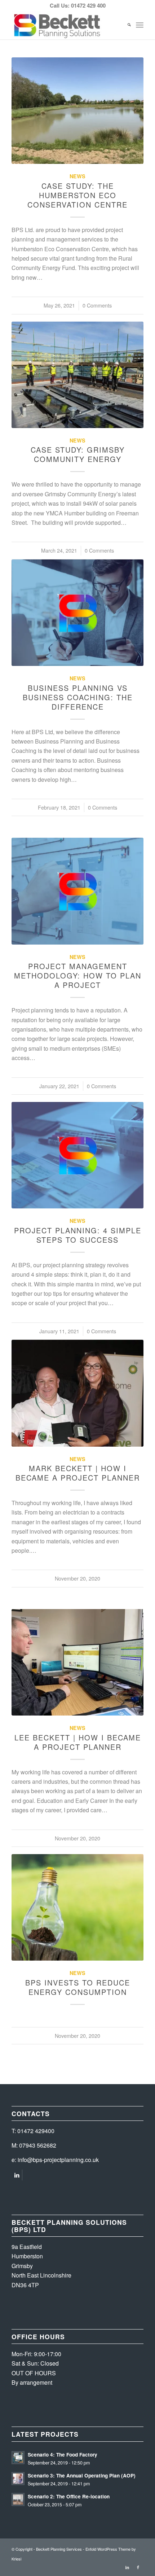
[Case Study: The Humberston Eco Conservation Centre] (77, 111)
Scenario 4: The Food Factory (63, 2455)
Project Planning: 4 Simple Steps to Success (78, 1235)
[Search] (126, 25)
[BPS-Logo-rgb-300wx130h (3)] (64, 25)
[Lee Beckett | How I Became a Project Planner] (77, 1662)
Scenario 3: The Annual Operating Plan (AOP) (82, 2475)
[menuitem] (126, 25)
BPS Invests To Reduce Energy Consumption (78, 1987)
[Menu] (140, 25)
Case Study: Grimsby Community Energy (78, 454)
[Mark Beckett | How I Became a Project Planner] (77, 1393)
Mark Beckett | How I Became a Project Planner (78, 1473)
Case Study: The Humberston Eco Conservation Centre (77, 195)
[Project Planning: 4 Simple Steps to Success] (77, 1155)
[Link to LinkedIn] (17, 2175)
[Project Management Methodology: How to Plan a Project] (77, 891)
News (77, 176)
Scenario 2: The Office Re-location (69, 2496)
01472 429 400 (88, 5)
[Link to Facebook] (138, 2567)
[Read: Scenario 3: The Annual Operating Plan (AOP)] (18, 2479)
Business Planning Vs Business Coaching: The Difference (78, 697)
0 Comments (97, 305)
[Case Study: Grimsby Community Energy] (77, 375)
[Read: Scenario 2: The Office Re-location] (18, 2499)
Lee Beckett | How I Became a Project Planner (78, 1742)
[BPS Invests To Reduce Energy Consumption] (77, 1907)
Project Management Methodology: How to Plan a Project (78, 975)
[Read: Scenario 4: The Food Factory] (18, 2458)
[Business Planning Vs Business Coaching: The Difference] (77, 613)
